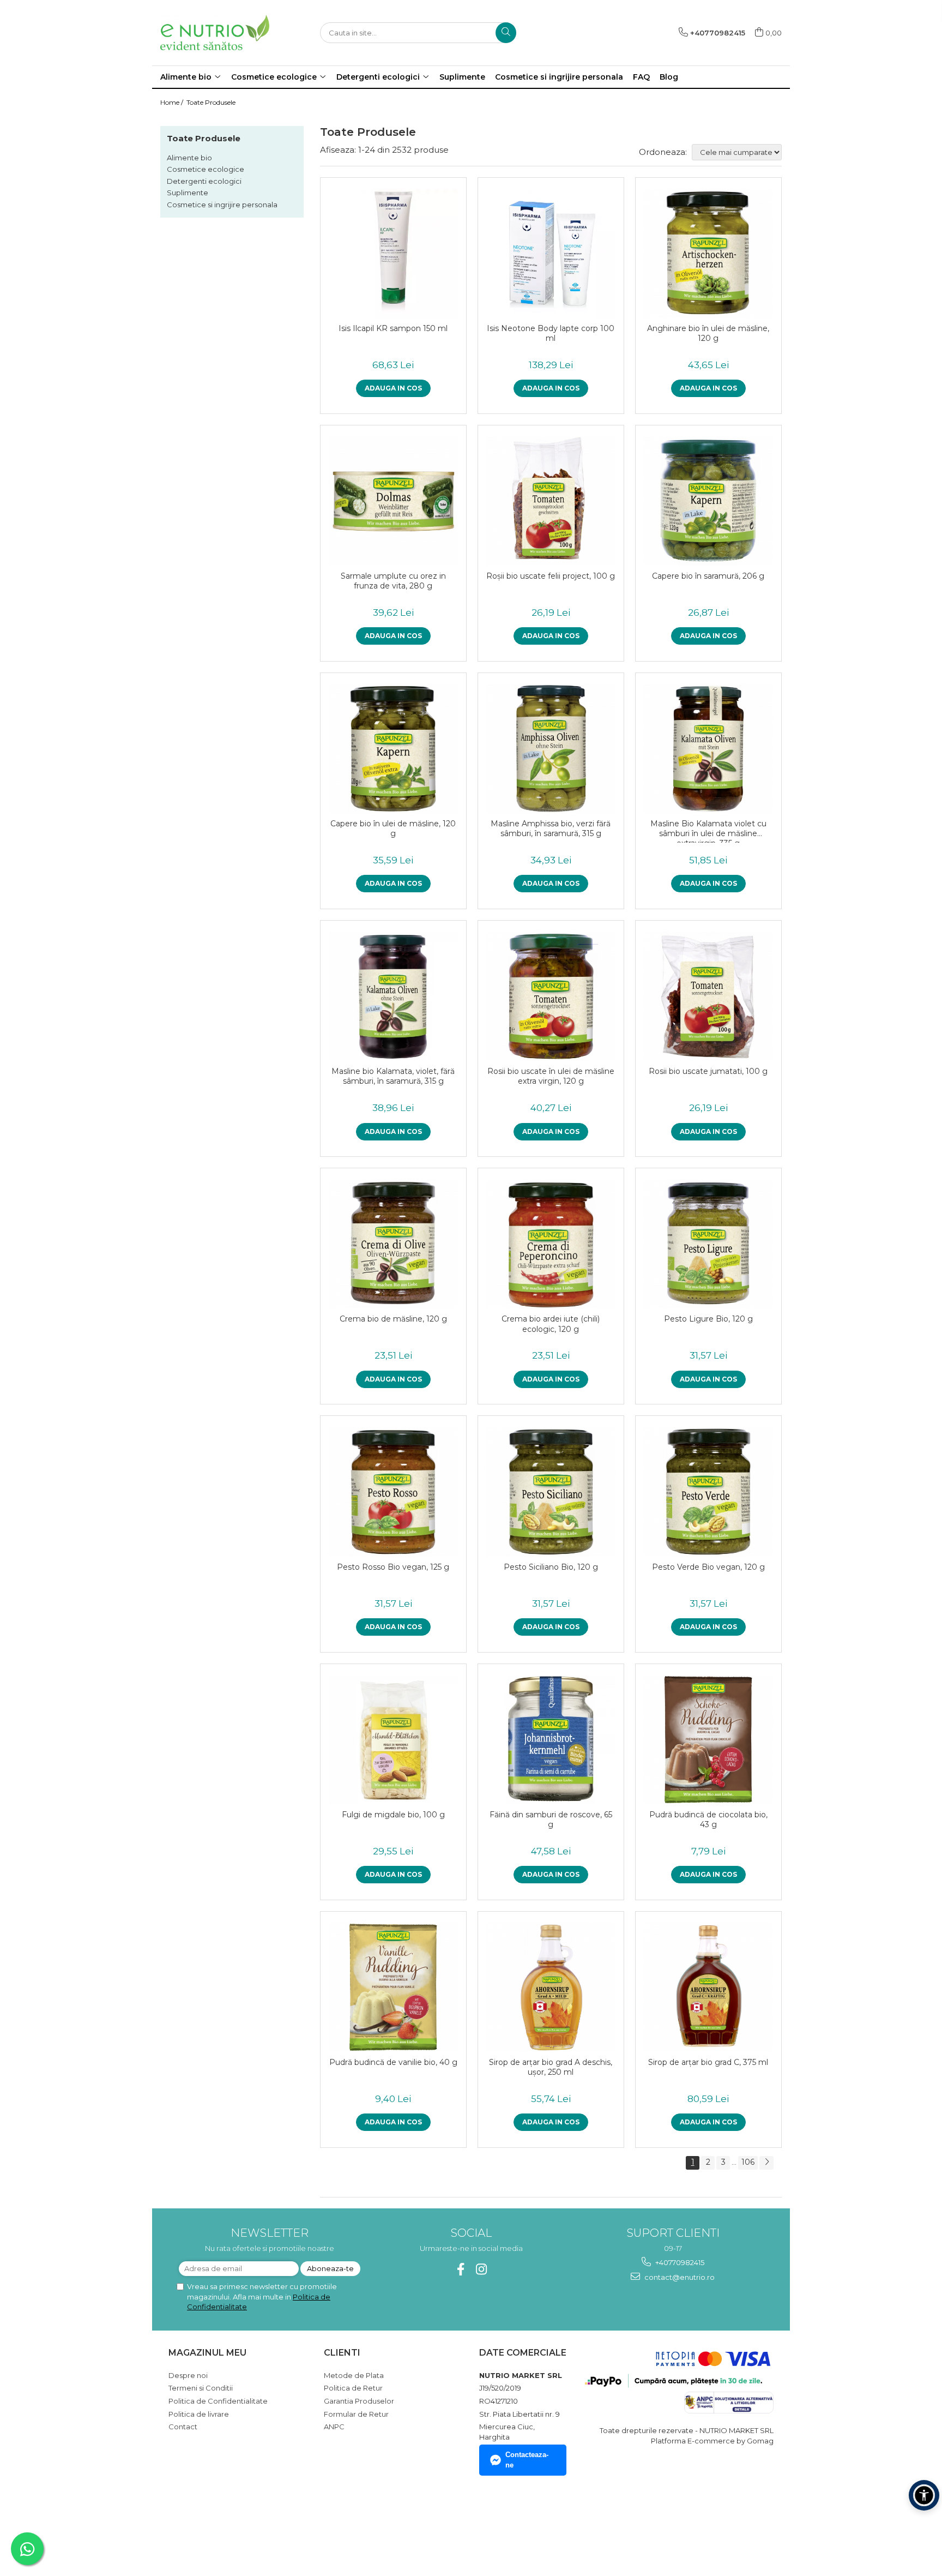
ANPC (334, 2427)
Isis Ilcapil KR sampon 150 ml (393, 328)
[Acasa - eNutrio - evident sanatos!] (215, 32)
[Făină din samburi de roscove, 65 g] (551, 1740)
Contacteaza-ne (527, 2460)
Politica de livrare (199, 2414)
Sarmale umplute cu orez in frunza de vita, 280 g (393, 581)
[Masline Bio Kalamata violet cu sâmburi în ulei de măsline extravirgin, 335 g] (708, 749)
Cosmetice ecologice (206, 169)
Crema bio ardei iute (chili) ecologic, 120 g (551, 1324)
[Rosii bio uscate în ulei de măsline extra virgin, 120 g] (551, 996)
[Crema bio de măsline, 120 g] (393, 1244)
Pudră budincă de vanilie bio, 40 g (393, 2062)
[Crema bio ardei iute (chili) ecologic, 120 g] (551, 1244)
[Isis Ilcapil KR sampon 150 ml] (393, 253)
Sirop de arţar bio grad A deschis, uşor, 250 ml (551, 2067)
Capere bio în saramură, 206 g (708, 576)
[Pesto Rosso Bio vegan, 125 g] (393, 1491)
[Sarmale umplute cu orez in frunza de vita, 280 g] (393, 501)
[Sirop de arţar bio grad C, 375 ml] (708, 1987)
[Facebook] (461, 2269)
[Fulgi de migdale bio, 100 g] (393, 1740)
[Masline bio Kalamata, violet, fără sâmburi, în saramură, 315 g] (393, 996)
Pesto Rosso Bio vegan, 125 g (393, 1567)
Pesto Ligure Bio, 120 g (708, 1319)
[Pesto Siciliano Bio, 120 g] (551, 1491)
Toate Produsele (211, 102)
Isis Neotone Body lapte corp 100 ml (551, 333)
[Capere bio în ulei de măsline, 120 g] (393, 749)
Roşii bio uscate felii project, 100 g (551, 576)
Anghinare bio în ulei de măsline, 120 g (708, 333)
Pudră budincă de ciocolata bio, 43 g (708, 1820)
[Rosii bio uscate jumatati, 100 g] (708, 996)
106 (748, 2162)
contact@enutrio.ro (679, 2277)
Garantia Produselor (359, 2401)
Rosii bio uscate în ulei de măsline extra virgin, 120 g (551, 1076)
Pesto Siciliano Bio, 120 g (551, 1567)
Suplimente (188, 193)
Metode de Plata (354, 2375)
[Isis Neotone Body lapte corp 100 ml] (551, 253)
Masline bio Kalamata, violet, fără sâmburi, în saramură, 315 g (393, 1076)
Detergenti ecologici (204, 181)
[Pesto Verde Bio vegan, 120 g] (708, 1491)
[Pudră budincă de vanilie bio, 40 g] (393, 1987)
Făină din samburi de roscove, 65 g (551, 1820)
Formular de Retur (356, 2414)
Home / (173, 102)
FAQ (641, 77)
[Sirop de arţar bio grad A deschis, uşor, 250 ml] (551, 1987)
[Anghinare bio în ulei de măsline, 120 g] (708, 253)
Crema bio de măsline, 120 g (393, 1319)
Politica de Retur (353, 2388)
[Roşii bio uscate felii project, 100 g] (551, 501)
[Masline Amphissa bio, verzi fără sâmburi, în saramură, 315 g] (551, 749)
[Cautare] (506, 33)
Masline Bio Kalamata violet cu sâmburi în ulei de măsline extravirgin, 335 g (708, 831)
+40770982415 (679, 2262)
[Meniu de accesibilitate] (924, 2495)
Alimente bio (189, 158)
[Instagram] (482, 2269)
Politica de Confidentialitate (218, 2401)
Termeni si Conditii (201, 2388)
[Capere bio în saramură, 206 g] (708, 501)
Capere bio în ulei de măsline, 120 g (393, 828)
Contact (183, 2427)
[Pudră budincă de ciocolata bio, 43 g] (708, 1740)
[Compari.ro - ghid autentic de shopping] (207, 2523)
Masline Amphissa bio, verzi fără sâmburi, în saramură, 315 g (551, 828)
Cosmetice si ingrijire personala (222, 205)
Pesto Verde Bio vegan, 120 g (708, 1567)
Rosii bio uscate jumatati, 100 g (708, 1071)
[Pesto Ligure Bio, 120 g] (708, 1244)
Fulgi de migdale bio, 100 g (393, 1815)
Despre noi (188, 2375)
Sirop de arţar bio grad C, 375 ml (708, 2062)
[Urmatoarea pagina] (766, 2163)
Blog (669, 77)
